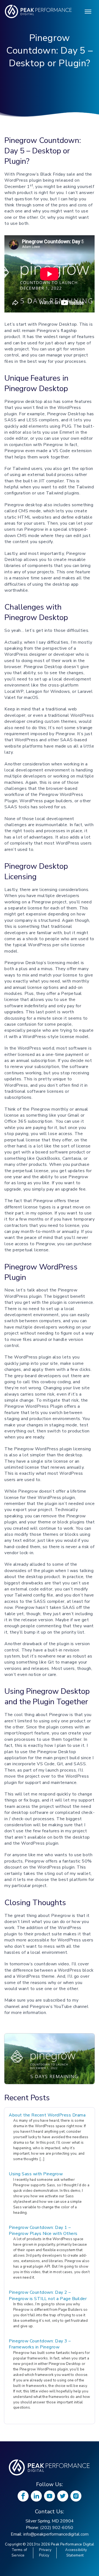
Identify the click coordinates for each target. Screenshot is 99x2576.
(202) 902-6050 (57, 2528)
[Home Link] (50, 2467)
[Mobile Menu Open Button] (88, 12)
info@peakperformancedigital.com (56, 2534)
